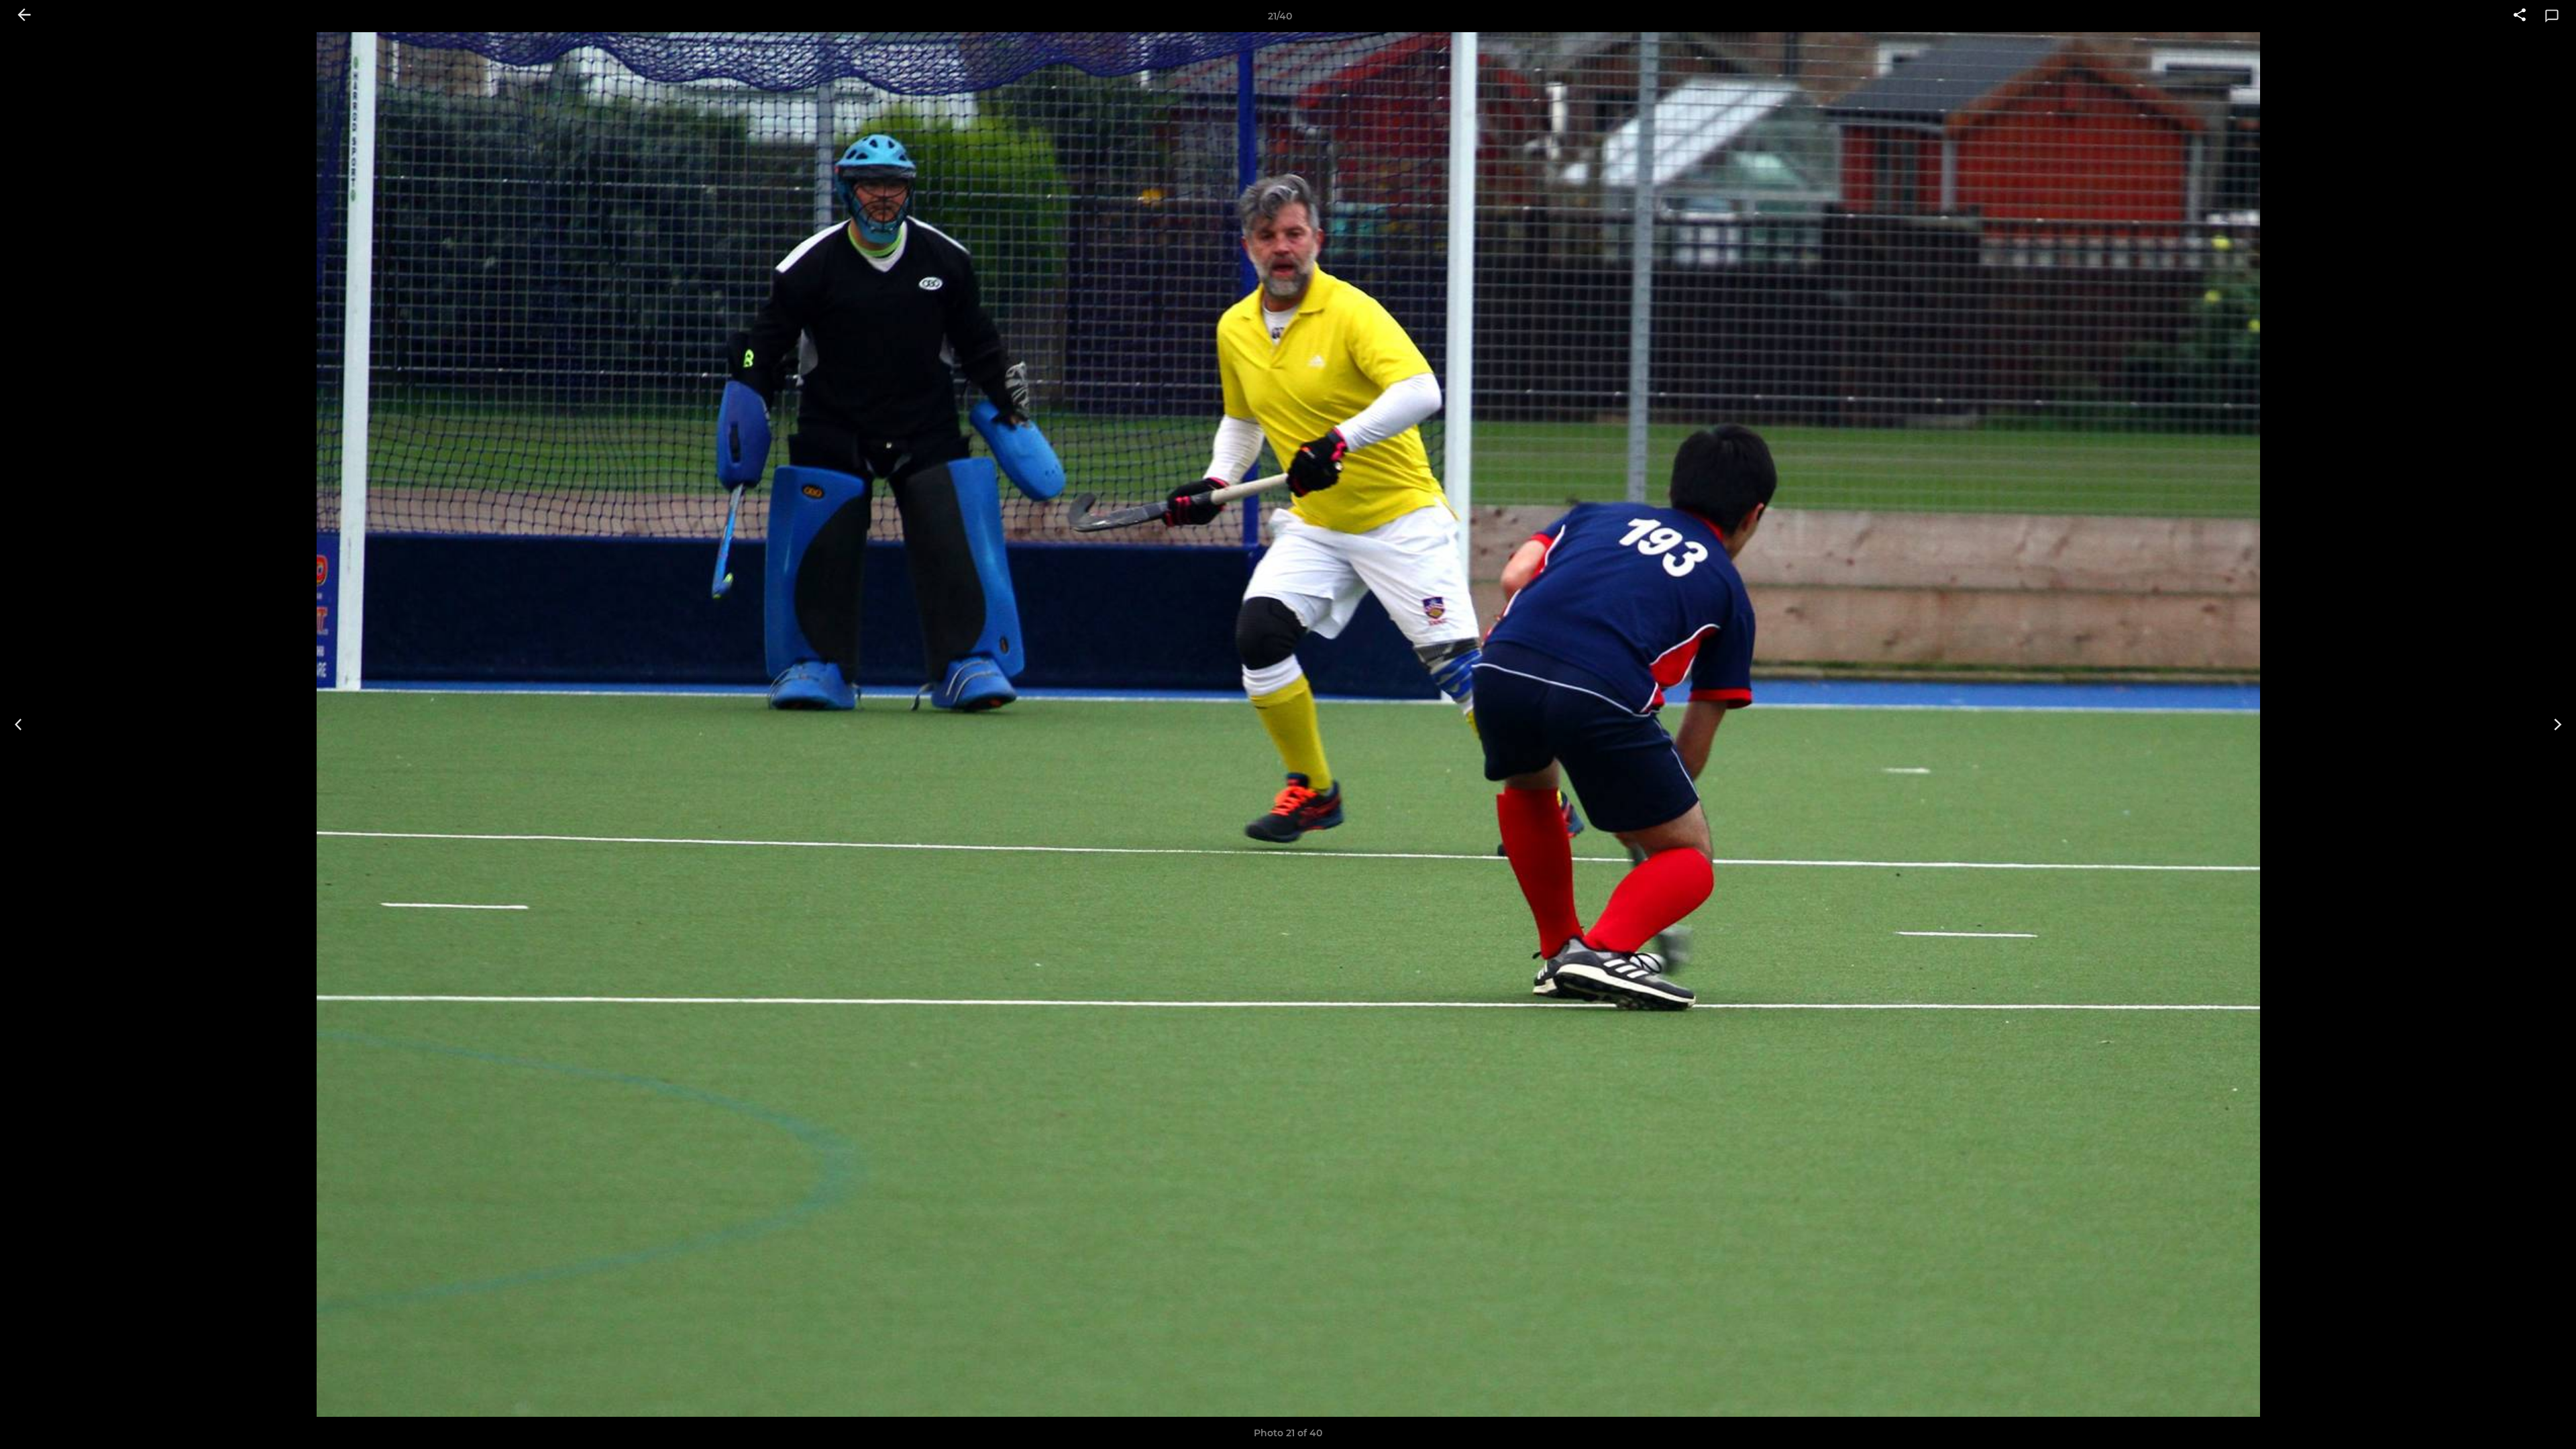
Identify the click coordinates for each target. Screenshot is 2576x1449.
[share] (2520, 16)
